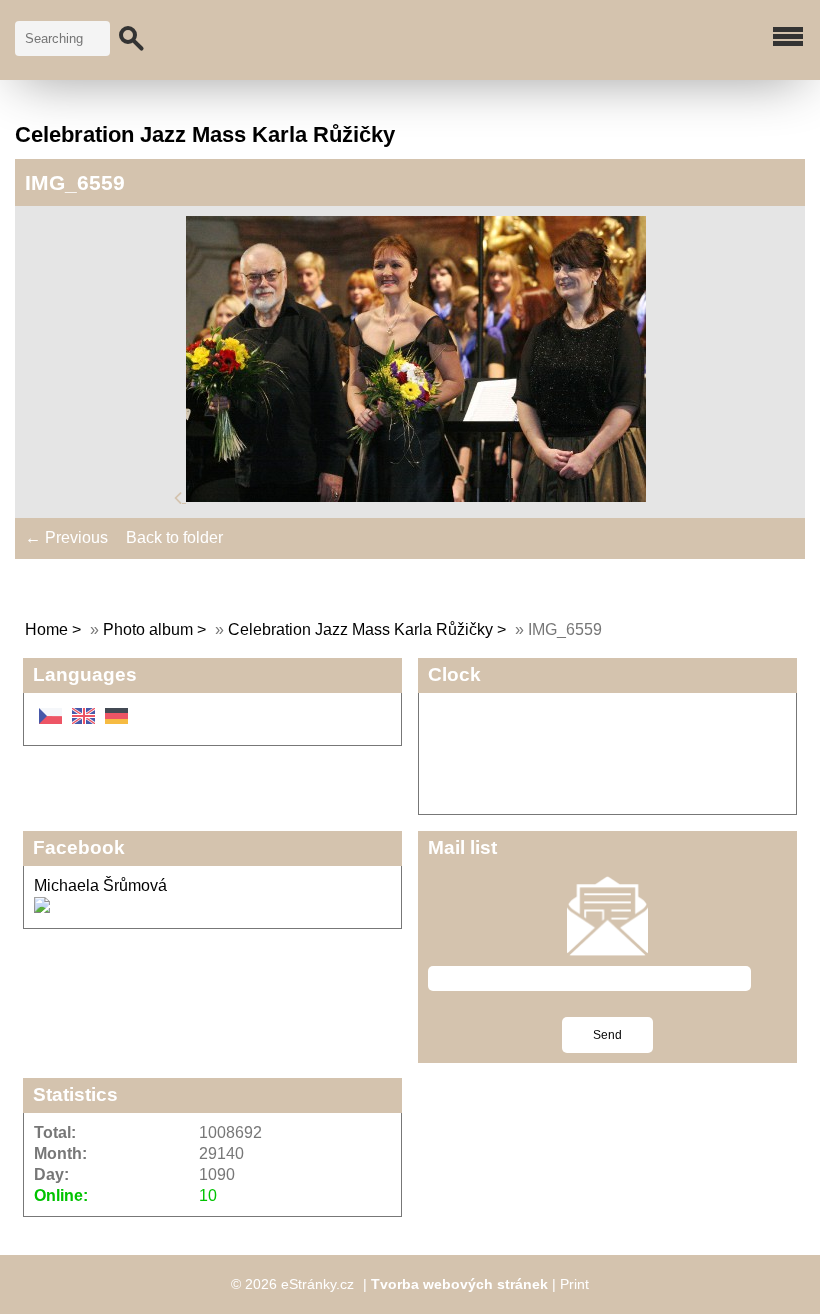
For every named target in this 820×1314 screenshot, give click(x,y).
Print (574, 1284)
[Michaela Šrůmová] (42, 907)
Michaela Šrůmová (100, 885)
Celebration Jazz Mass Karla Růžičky (360, 629)
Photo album (148, 629)
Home (46, 629)
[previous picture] (180, 496)
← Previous (66, 537)
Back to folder (174, 537)
